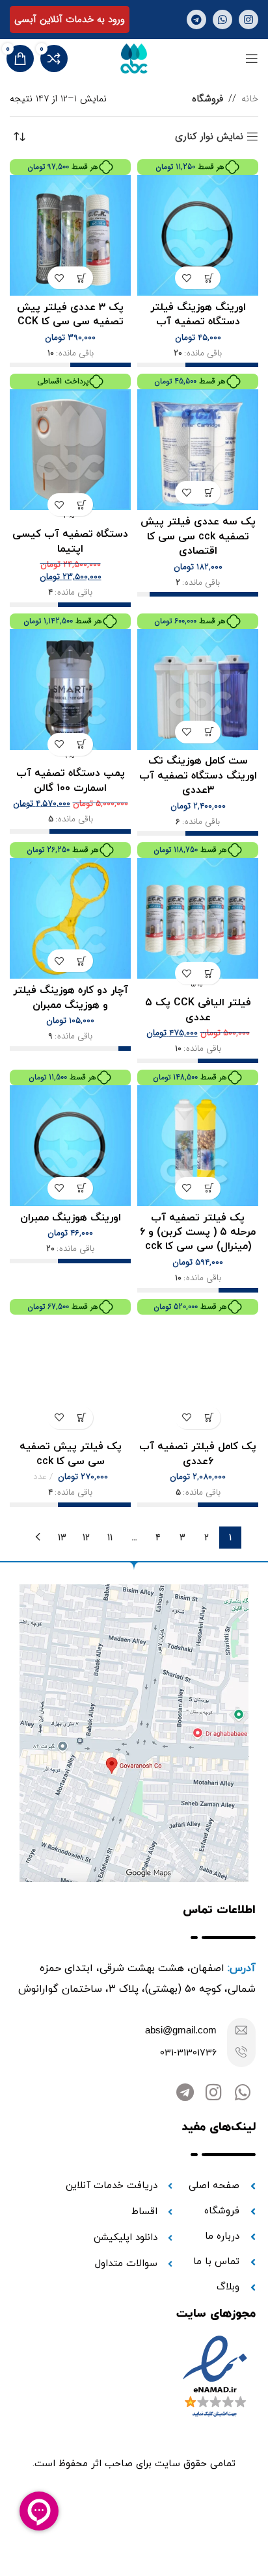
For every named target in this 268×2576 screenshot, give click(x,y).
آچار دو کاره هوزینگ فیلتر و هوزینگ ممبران (71, 998)
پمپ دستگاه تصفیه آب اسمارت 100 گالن (71, 780)
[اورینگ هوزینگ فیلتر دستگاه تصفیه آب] (198, 235)
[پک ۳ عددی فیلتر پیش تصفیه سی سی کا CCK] (70, 235)
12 (86, 1538)
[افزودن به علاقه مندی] (186, 278)
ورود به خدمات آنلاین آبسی (70, 19)
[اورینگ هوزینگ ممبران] (70, 1146)
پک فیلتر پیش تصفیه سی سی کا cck (71, 1454)
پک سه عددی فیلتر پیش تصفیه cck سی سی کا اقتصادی (198, 536)
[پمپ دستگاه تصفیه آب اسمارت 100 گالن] (70, 689)
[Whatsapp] (242, 2093)
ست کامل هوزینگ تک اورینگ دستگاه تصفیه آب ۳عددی (198, 776)
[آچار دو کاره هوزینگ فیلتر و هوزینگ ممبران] (70, 918)
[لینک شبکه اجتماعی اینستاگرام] (248, 19)
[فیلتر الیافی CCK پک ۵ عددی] (198, 918)
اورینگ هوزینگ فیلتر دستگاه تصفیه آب (198, 315)
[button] (209, 278)
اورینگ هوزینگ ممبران (71, 1218)
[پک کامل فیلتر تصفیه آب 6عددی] (198, 1375)
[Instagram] (214, 2093)
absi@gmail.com (181, 2030)
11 (110, 1538)
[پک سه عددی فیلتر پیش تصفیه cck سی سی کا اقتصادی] (198, 450)
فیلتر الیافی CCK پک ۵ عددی (198, 1010)
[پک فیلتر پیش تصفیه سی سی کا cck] (70, 1375)
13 (62, 1538)
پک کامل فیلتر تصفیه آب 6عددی (198, 1454)
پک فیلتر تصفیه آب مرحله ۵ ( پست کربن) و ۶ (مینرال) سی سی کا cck (198, 1232)
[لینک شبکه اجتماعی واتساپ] (222, 19)
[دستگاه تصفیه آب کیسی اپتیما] (70, 450)
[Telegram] (185, 2093)
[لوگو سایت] (134, 58)
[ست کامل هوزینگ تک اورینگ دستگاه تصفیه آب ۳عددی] (198, 689)
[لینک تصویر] (134, 1732)
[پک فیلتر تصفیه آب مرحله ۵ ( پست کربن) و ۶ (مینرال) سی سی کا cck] (198, 1146)
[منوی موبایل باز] (252, 58)
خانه (250, 99)
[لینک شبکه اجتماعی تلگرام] (196, 19)
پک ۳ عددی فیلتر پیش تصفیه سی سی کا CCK (70, 315)
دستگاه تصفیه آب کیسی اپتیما (70, 541)
